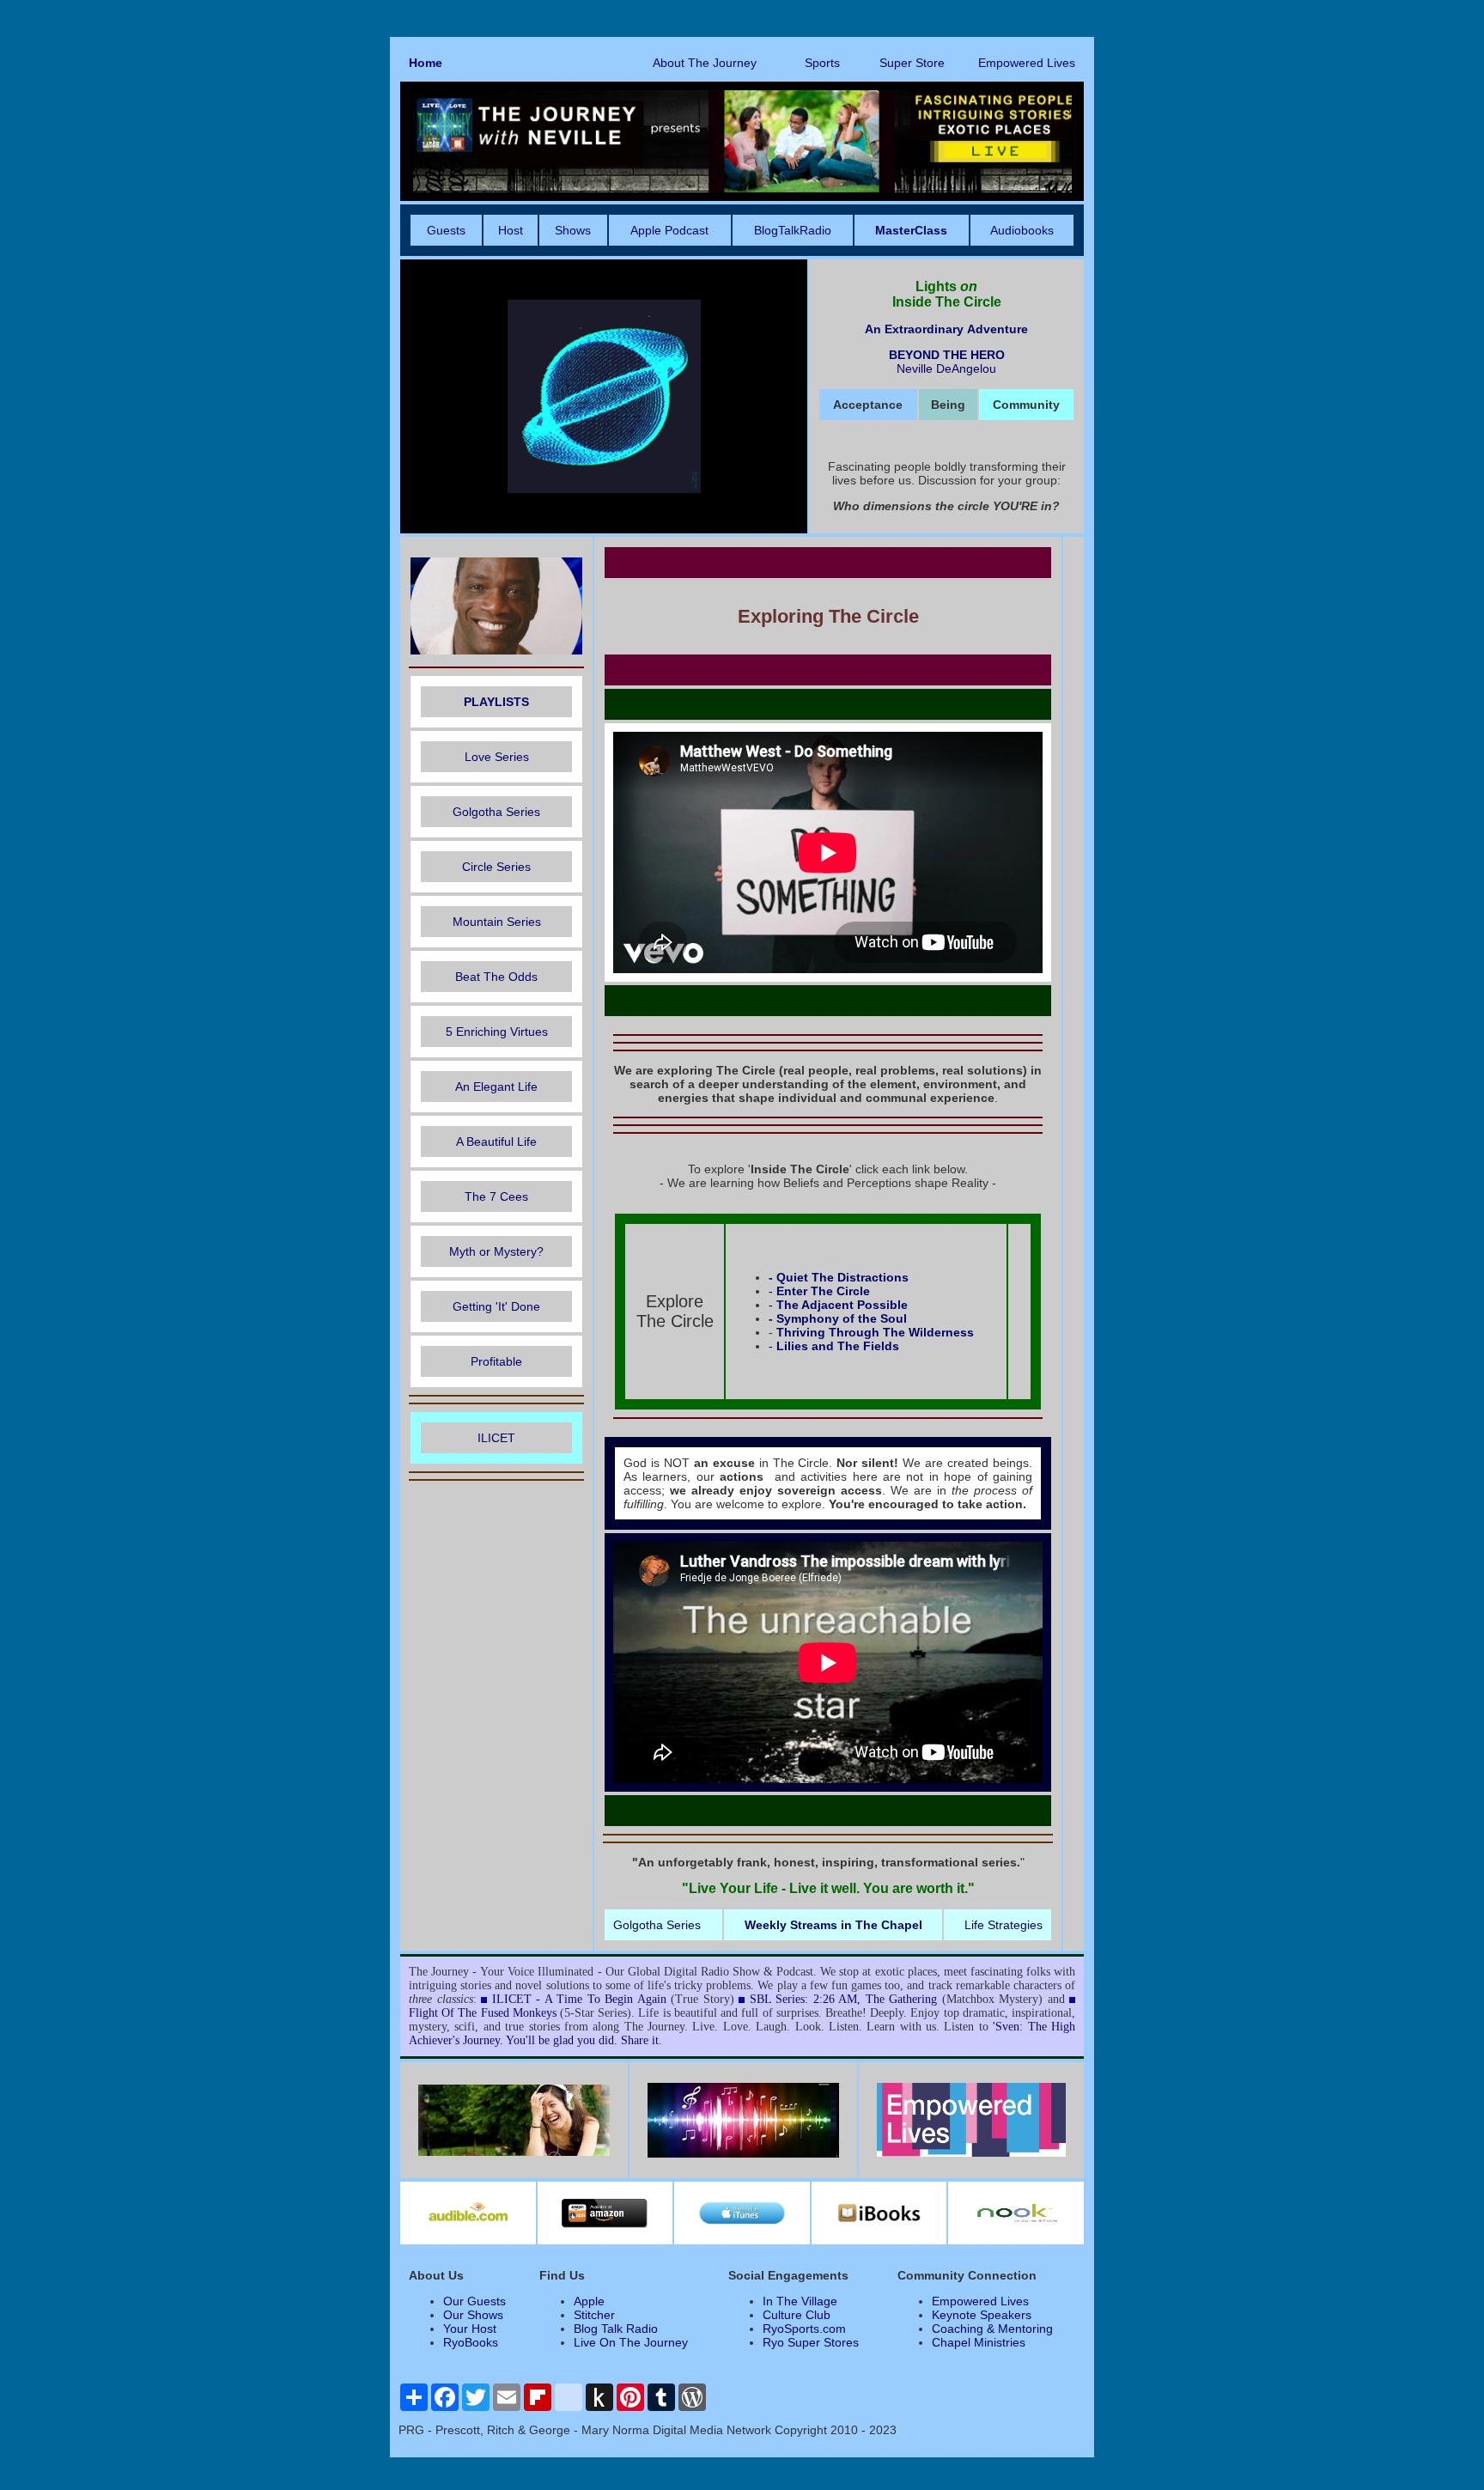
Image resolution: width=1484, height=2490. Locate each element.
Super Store (912, 63)
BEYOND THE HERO (947, 355)
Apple (589, 2301)
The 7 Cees (496, 1196)
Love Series (497, 757)
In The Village (800, 2301)
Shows (573, 230)
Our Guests (474, 2301)
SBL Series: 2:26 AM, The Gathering (844, 1999)
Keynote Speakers (982, 2315)
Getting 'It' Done (496, 1306)
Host (511, 230)
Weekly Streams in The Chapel (833, 1925)
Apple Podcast (669, 230)
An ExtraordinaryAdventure (946, 329)
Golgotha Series (496, 812)
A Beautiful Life (496, 1142)
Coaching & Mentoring (992, 2329)
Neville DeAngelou (946, 368)
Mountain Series (497, 922)
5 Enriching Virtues (497, 1032)
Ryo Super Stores (811, 2342)
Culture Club (797, 2315)
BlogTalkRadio (793, 230)
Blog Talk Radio (616, 2329)
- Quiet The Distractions (839, 1277)
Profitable (496, 1361)
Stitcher (594, 2315)
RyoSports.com (804, 2329)
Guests (446, 230)
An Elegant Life (496, 1087)
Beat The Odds (496, 977)
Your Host (470, 2329)
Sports (822, 63)
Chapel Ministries (979, 2342)
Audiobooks (1022, 230)
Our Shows (473, 2315)
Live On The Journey (631, 2342)
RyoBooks (471, 2342)
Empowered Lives (1027, 63)
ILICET (496, 1438)
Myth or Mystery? (496, 1251)
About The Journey (705, 63)
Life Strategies (1004, 1925)
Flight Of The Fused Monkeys (483, 2013)
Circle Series (496, 867)
